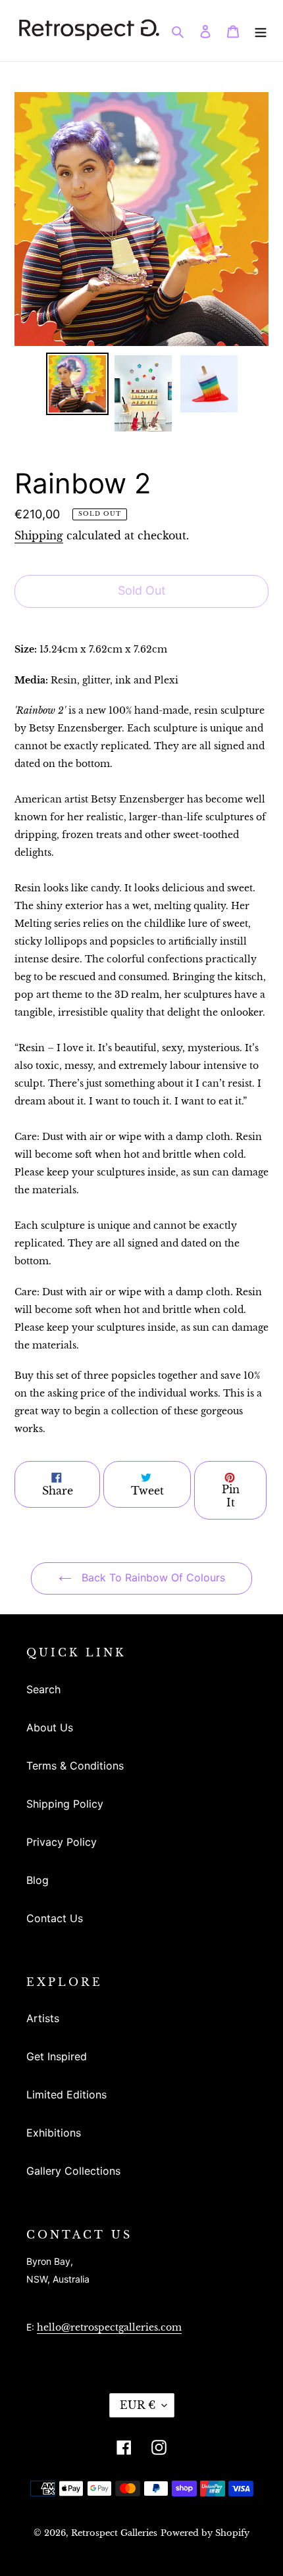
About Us (50, 1727)
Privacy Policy (62, 1842)
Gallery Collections (73, 2171)
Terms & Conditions (75, 1766)
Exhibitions (54, 2133)
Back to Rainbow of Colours (152, 1577)
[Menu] (261, 30)
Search (43, 1689)
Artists (43, 2018)
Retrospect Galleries (114, 2533)
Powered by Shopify (205, 2533)
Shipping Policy (65, 1804)
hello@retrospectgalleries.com (109, 2327)
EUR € (138, 2405)
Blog (38, 1880)
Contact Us (55, 1918)
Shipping (39, 535)
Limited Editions (66, 2094)
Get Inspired (57, 2056)
